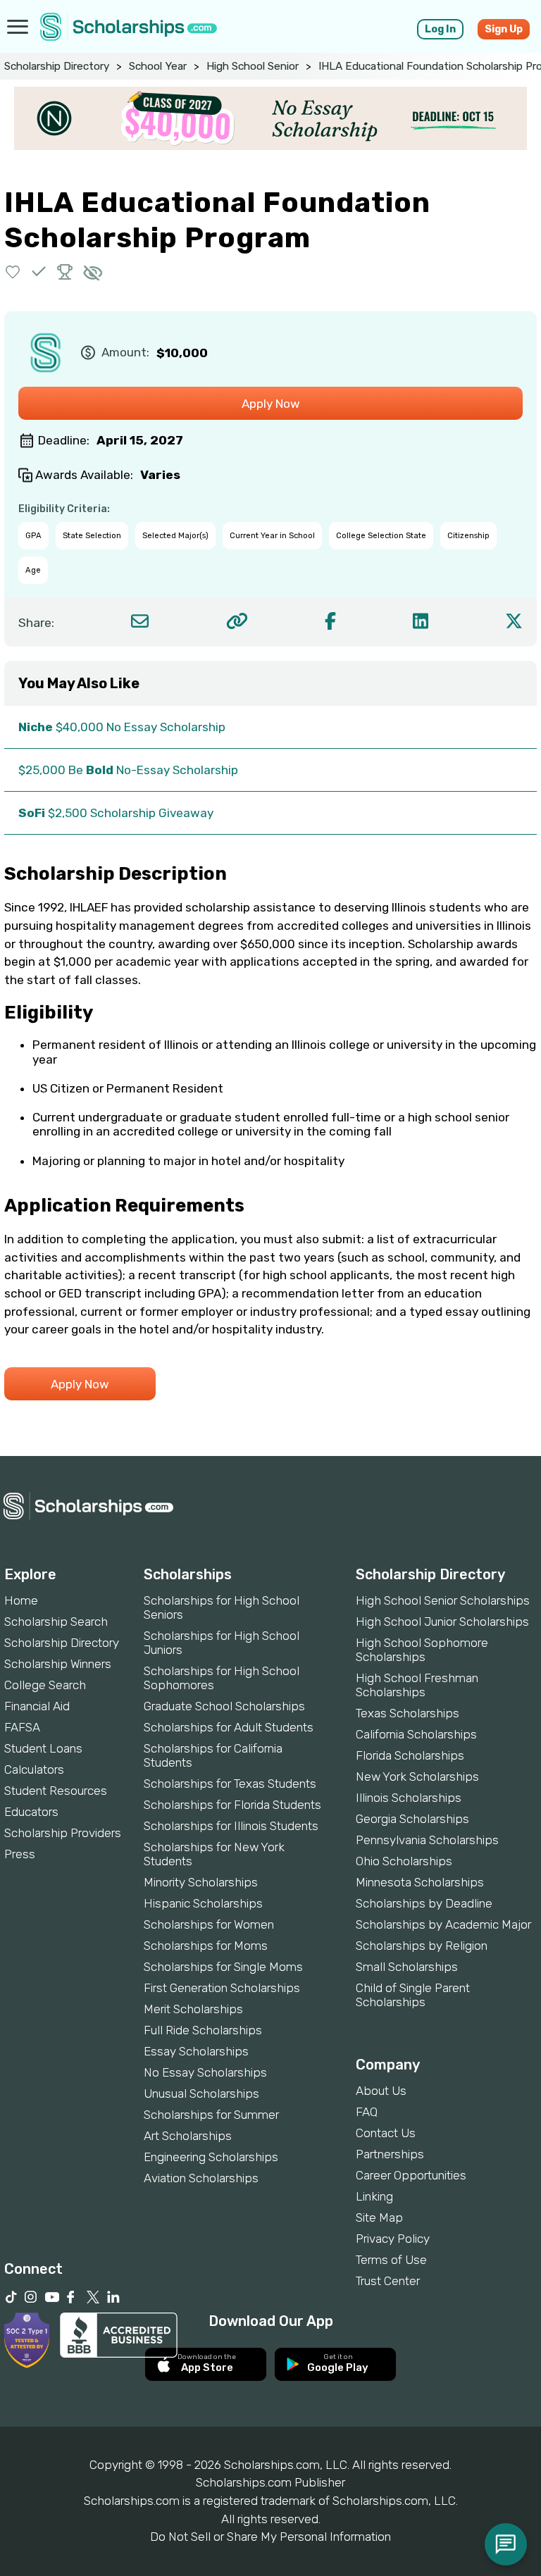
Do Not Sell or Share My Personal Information (270, 2537)
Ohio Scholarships (404, 1861)
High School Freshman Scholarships (417, 1685)
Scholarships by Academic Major (443, 1924)
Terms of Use (391, 2260)
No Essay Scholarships (205, 2072)
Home (21, 1600)
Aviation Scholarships (201, 2178)
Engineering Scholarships (211, 2157)
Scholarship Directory (57, 66)
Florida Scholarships (410, 1755)
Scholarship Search (56, 1622)
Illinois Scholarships (409, 1798)
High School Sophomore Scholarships (422, 1650)
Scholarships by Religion (422, 1946)
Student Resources (56, 1791)
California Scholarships (416, 1734)
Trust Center (388, 2281)
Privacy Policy (393, 2239)
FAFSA (22, 1727)
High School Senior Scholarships (443, 1600)
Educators (31, 1812)
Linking (374, 2196)
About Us (381, 2091)
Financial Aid (37, 1706)
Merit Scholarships (193, 2009)
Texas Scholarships (408, 1713)
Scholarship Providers (63, 1833)
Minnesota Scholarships (420, 1882)
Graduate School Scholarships (224, 1706)
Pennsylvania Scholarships (427, 1840)
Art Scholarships (188, 2136)
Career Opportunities (411, 2175)
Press (20, 1854)
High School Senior (253, 66)
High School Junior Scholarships (442, 1622)
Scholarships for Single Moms (223, 1967)
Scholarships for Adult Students (229, 1727)
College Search (45, 1685)
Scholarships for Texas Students (230, 1784)
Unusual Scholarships (201, 2093)
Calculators (34, 1769)
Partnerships (390, 2154)
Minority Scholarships (201, 1882)
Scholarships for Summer (211, 2115)
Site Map (379, 2217)
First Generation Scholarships (222, 1988)
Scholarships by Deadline (424, 1903)
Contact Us (386, 2133)
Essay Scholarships (196, 2051)
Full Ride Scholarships (203, 2030)
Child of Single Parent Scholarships (413, 1995)
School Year (158, 66)
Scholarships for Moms (206, 1946)
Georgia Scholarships (412, 1819)
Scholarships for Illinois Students (231, 1826)
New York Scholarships (417, 1777)
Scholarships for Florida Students (232, 1805)
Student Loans (43, 1748)
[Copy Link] (237, 621)
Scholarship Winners (58, 1664)
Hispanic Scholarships (203, 1903)
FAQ (367, 2112)
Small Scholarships (407, 1967)
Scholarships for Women (209, 1924)
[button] (13, 272)
